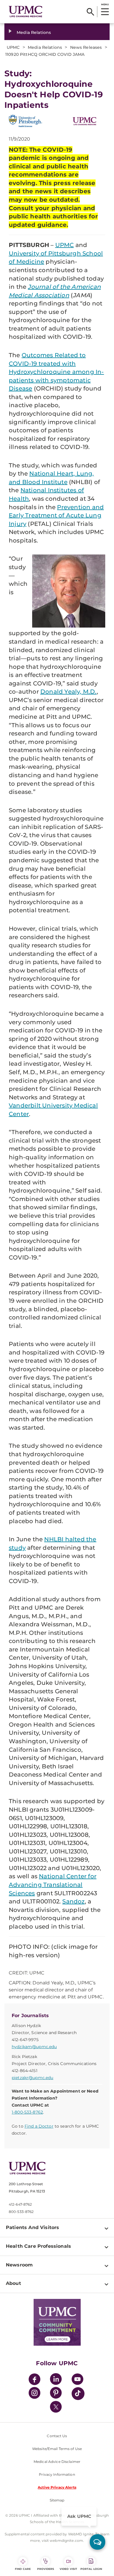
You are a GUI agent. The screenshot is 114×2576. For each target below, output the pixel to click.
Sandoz (73, 1901)
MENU (105, 4)
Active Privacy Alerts (57, 2487)
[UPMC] (26, 12)
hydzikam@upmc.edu (34, 2047)
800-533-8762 (21, 2212)
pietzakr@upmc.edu (32, 2078)
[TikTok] (78, 2394)
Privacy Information (57, 2474)
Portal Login (91, 2569)
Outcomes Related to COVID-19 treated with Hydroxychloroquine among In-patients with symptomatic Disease (56, 372)
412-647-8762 (20, 2204)
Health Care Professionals (38, 2246)
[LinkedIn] (56, 2380)
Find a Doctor (39, 2126)
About (13, 2283)
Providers (46, 2569)
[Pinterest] (56, 2394)
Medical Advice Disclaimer (57, 2462)
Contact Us (57, 2436)
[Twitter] (56, 2407)
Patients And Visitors (32, 2227)
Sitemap (57, 2500)
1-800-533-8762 (27, 2112)
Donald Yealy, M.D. (69, 692)
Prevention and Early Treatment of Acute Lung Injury (56, 515)
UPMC (65, 245)
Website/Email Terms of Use (57, 2449)
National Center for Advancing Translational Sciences (53, 1885)
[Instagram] (34, 2394)
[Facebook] (34, 2380)
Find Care (23, 2569)
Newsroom (19, 2265)
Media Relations (34, 32)
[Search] (90, 12)
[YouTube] (77, 2380)
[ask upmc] (97, 2542)
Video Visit (68, 2569)
